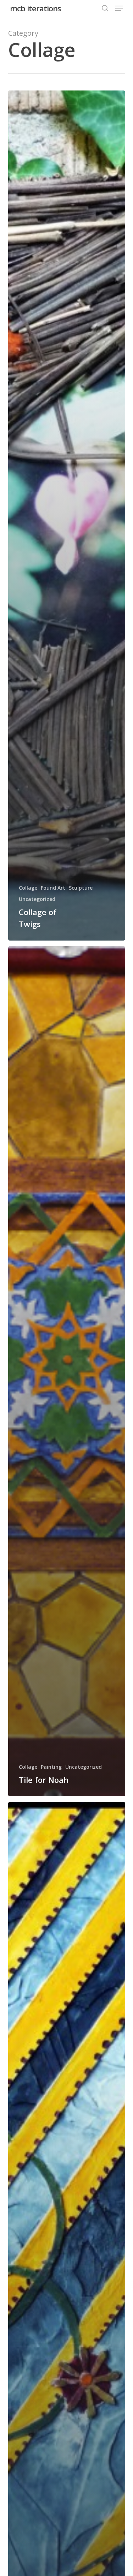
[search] (105, 8)
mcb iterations (35, 8)
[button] (119, 8)
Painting (51, 1767)
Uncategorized (37, 899)
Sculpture (81, 888)
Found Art (53, 888)
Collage (28, 888)
